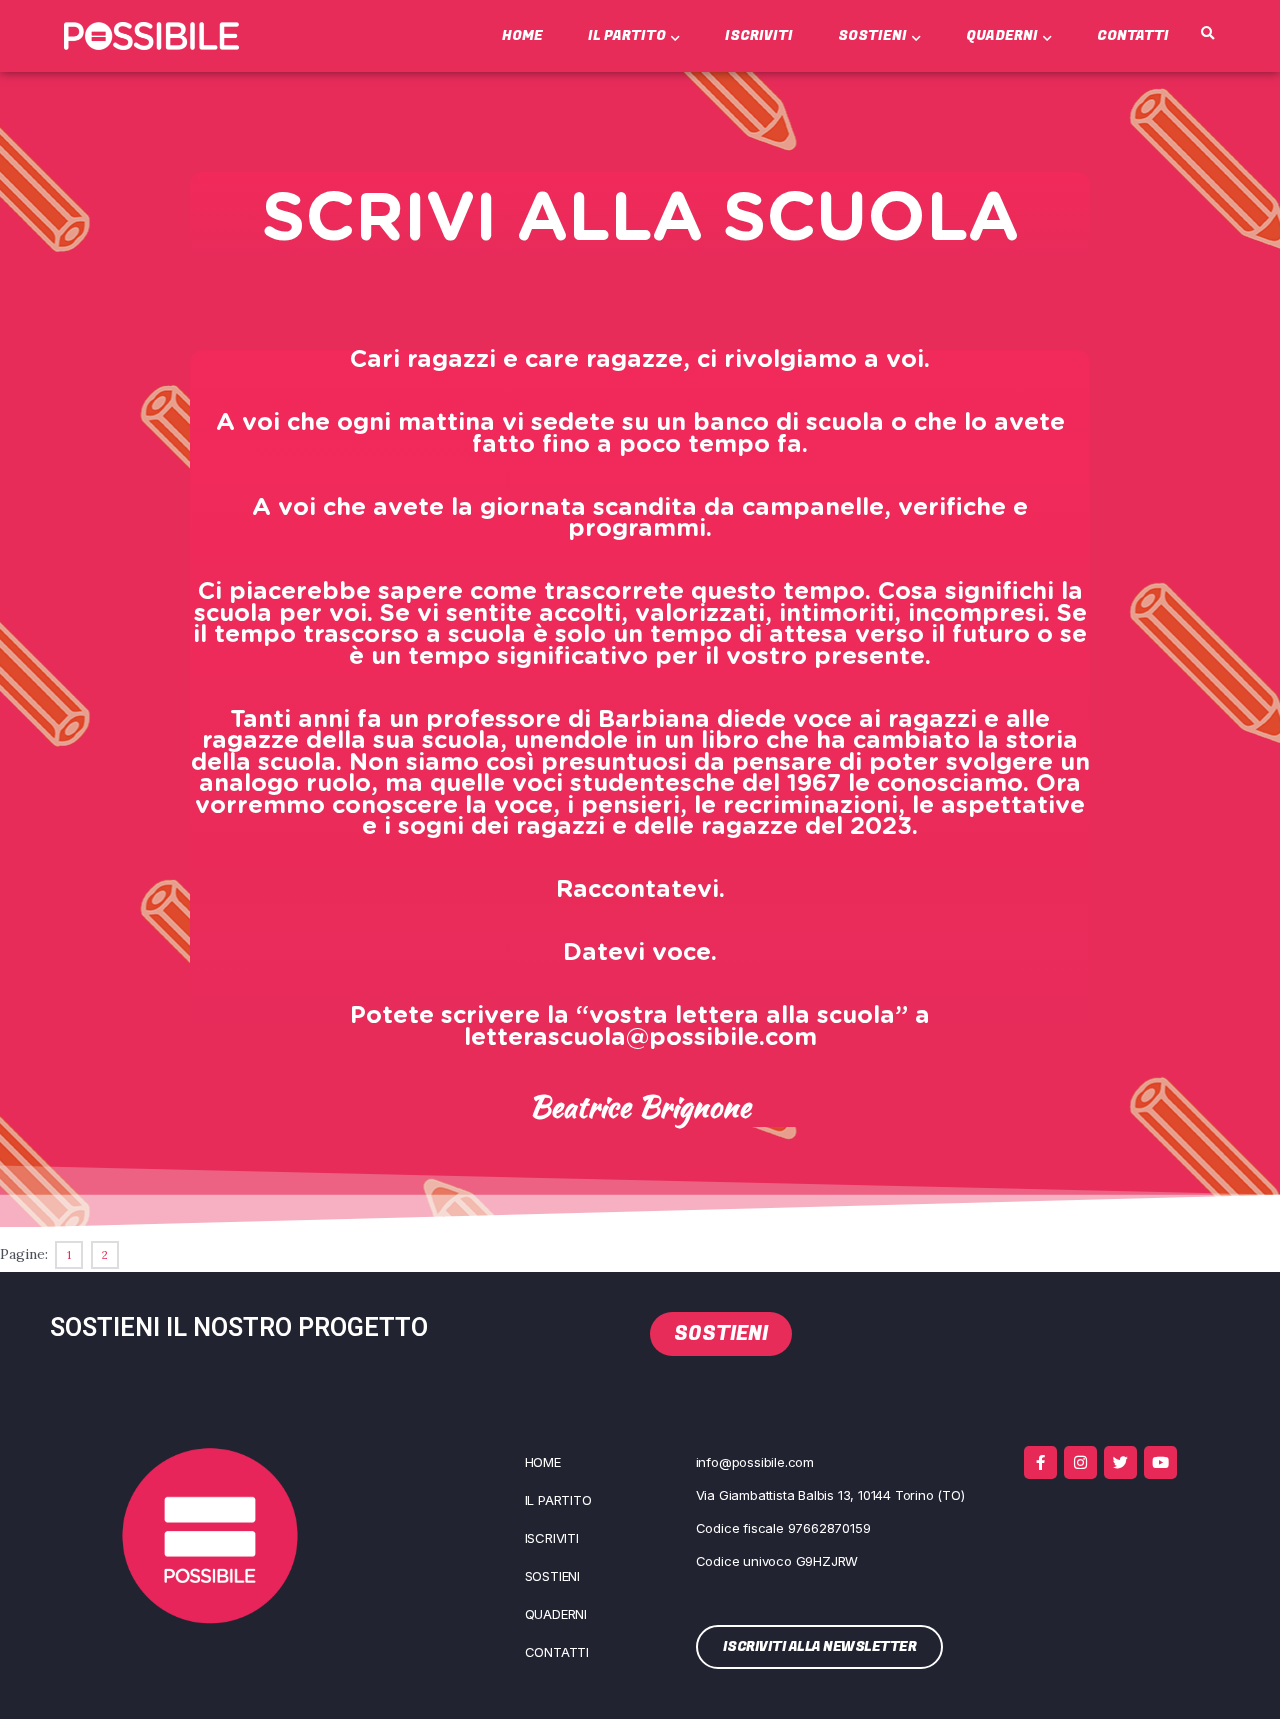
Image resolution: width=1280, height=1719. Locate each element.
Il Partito (627, 35)
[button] (1208, 34)
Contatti (1133, 35)
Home (522, 35)
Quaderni (1002, 35)
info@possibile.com (755, 1462)
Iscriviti (759, 35)
